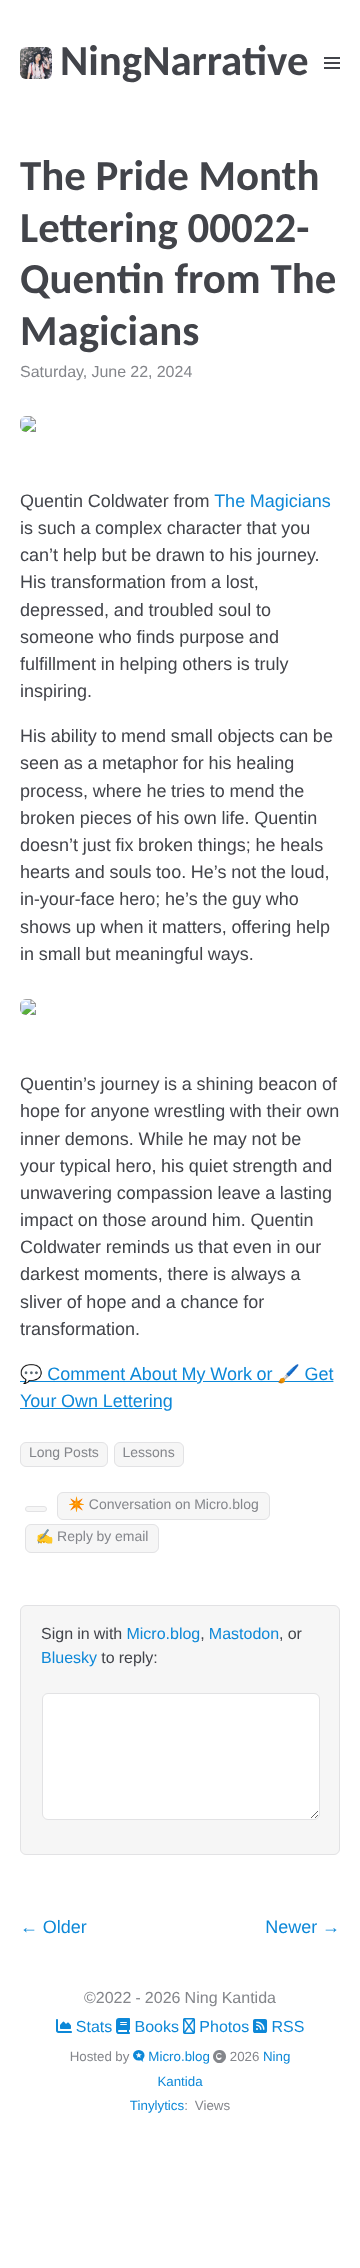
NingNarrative (184, 64)
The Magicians (272, 502)
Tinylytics (157, 2106)
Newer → (302, 1928)
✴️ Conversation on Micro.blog (163, 1505)
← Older (53, 1928)
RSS (285, 2028)
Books (156, 2028)
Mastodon (244, 1635)
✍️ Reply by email (92, 1537)
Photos (224, 2028)
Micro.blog (163, 1635)
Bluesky (69, 1659)
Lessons (149, 1453)
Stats (94, 2028)
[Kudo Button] (36, 1509)
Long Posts (64, 1453)
